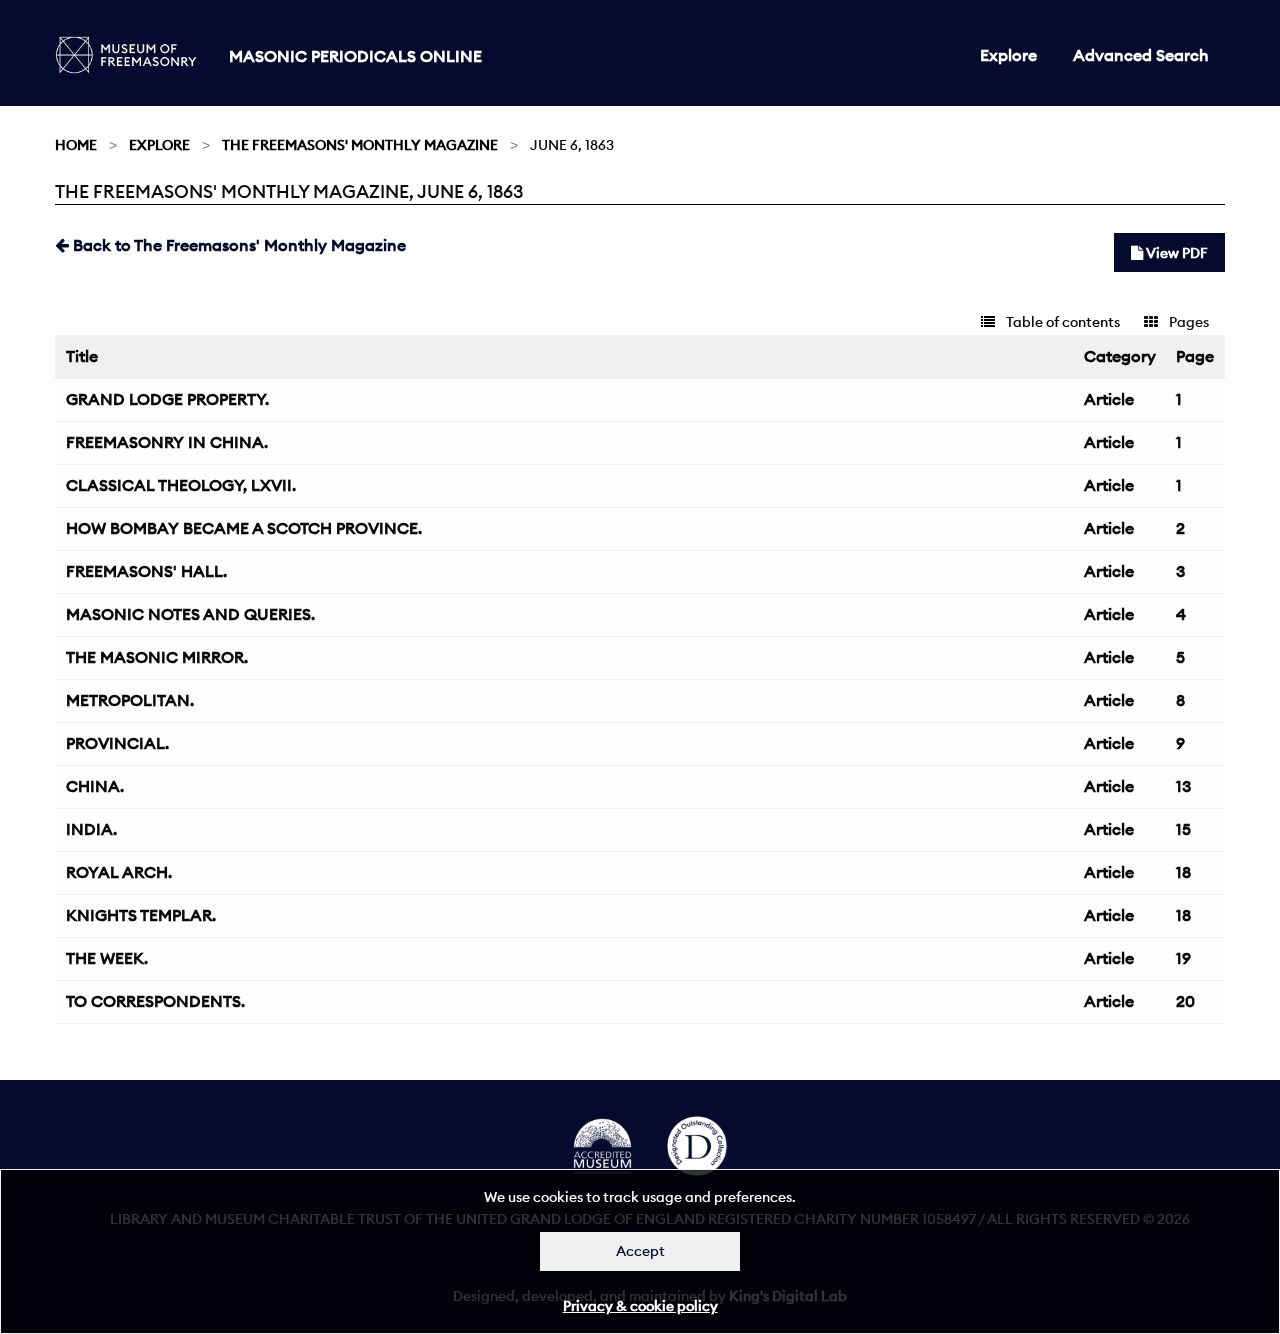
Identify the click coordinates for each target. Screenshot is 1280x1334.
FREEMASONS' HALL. (146, 571)
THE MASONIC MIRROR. (157, 657)
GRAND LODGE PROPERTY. (167, 399)
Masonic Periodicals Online (355, 56)
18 (1183, 872)
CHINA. (95, 786)
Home (76, 145)
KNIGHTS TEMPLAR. (141, 915)
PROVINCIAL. (117, 743)
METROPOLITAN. (130, 700)
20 (1185, 1001)
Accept (640, 1251)
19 (1183, 958)
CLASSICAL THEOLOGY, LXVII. (181, 485)
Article (1109, 399)
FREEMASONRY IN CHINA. (167, 442)
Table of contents (1061, 322)
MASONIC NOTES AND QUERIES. (190, 614)
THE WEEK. (107, 958)
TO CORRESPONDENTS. (155, 1001)
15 (1183, 829)
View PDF (1175, 253)
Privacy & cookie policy (640, 1306)
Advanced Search (1141, 55)
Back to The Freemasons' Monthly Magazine (237, 245)
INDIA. (91, 829)
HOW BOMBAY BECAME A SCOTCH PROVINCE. (244, 528)
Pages (1187, 322)
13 (1183, 786)
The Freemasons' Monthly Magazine (360, 145)
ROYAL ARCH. (119, 872)
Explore (1008, 55)
